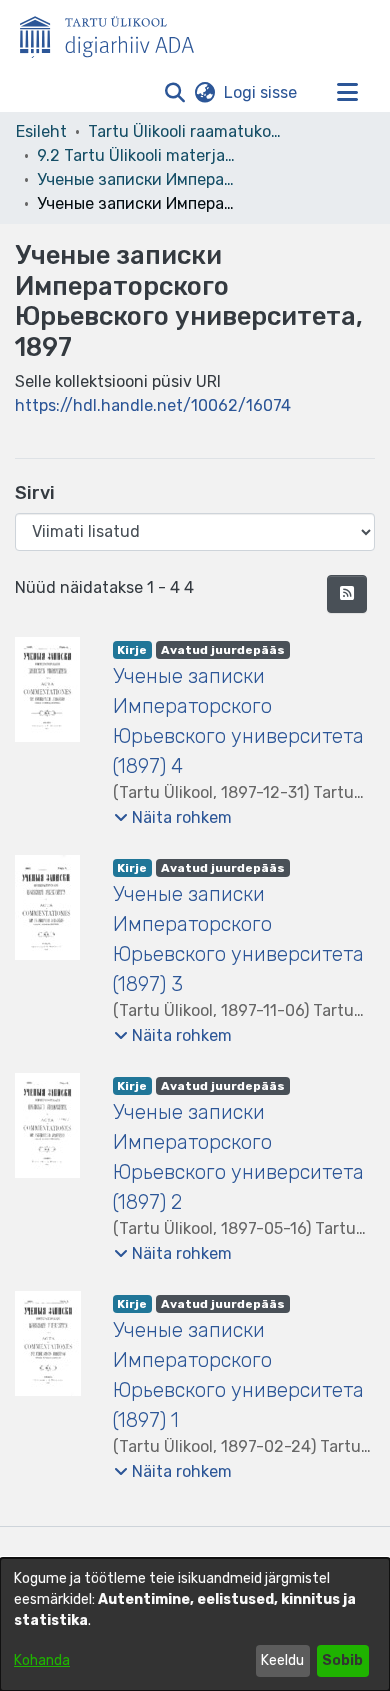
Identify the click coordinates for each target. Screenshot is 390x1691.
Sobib (342, 1660)
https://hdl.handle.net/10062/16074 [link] (153, 405)
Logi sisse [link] (261, 92)
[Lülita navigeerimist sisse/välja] (347, 93)
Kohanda (42, 1660)
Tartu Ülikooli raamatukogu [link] (188, 131)
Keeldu (282, 1660)
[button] (174, 93)
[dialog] (195, 1624)
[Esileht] (115, 33)
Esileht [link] (41, 131)
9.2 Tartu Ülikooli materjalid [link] (137, 155)
